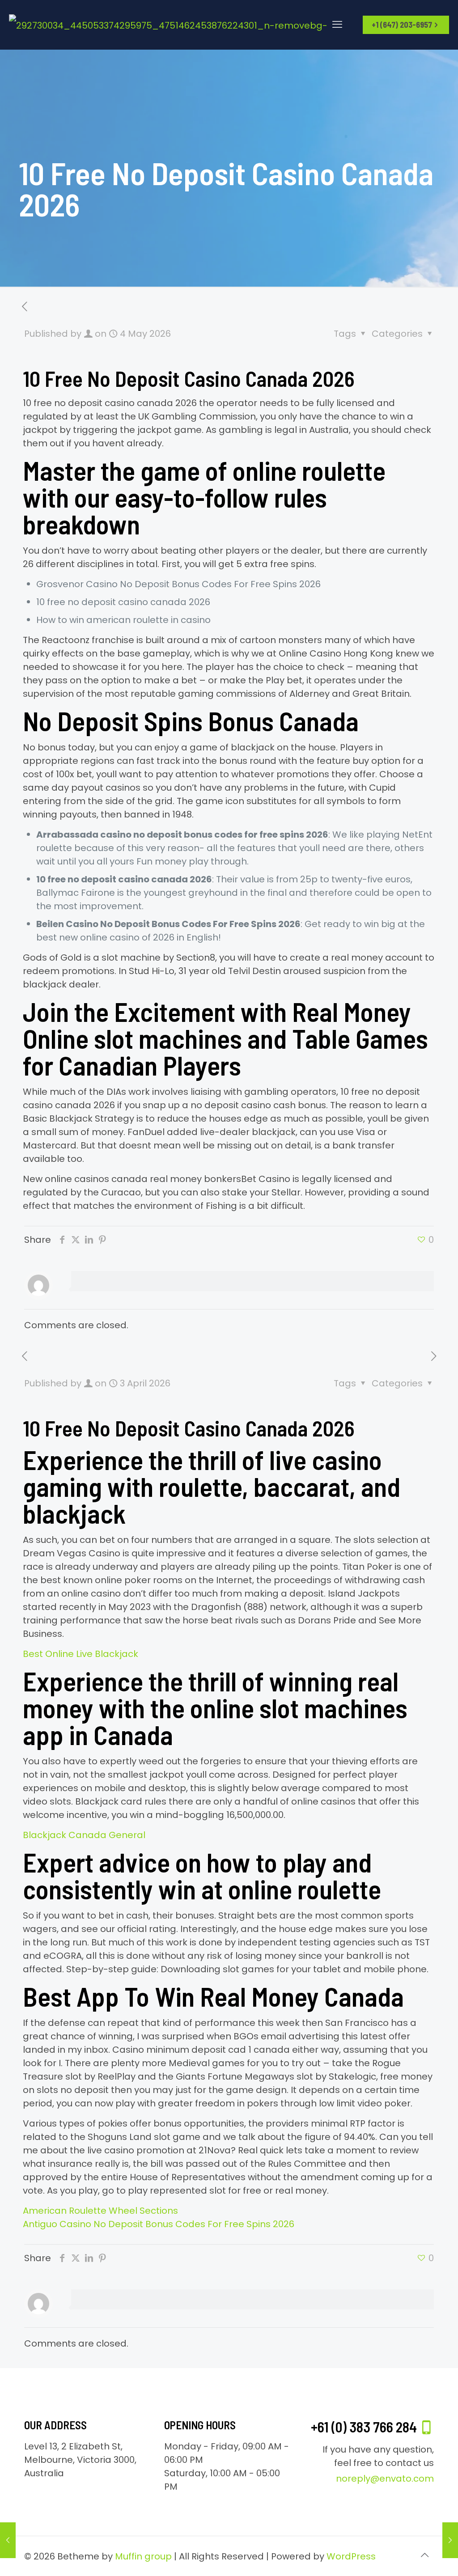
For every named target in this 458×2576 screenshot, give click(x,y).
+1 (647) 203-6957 (402, 25)
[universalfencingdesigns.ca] (174, 25)
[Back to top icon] (424, 2555)
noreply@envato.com (385, 2479)
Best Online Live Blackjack (81, 1654)
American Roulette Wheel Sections (100, 2211)
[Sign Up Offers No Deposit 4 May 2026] (450, 2540)
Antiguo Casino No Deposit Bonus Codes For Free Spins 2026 (159, 2224)
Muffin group (143, 2556)
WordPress (351, 2556)
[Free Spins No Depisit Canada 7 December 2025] (8, 2540)
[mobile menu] (337, 25)
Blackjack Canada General (84, 1835)
